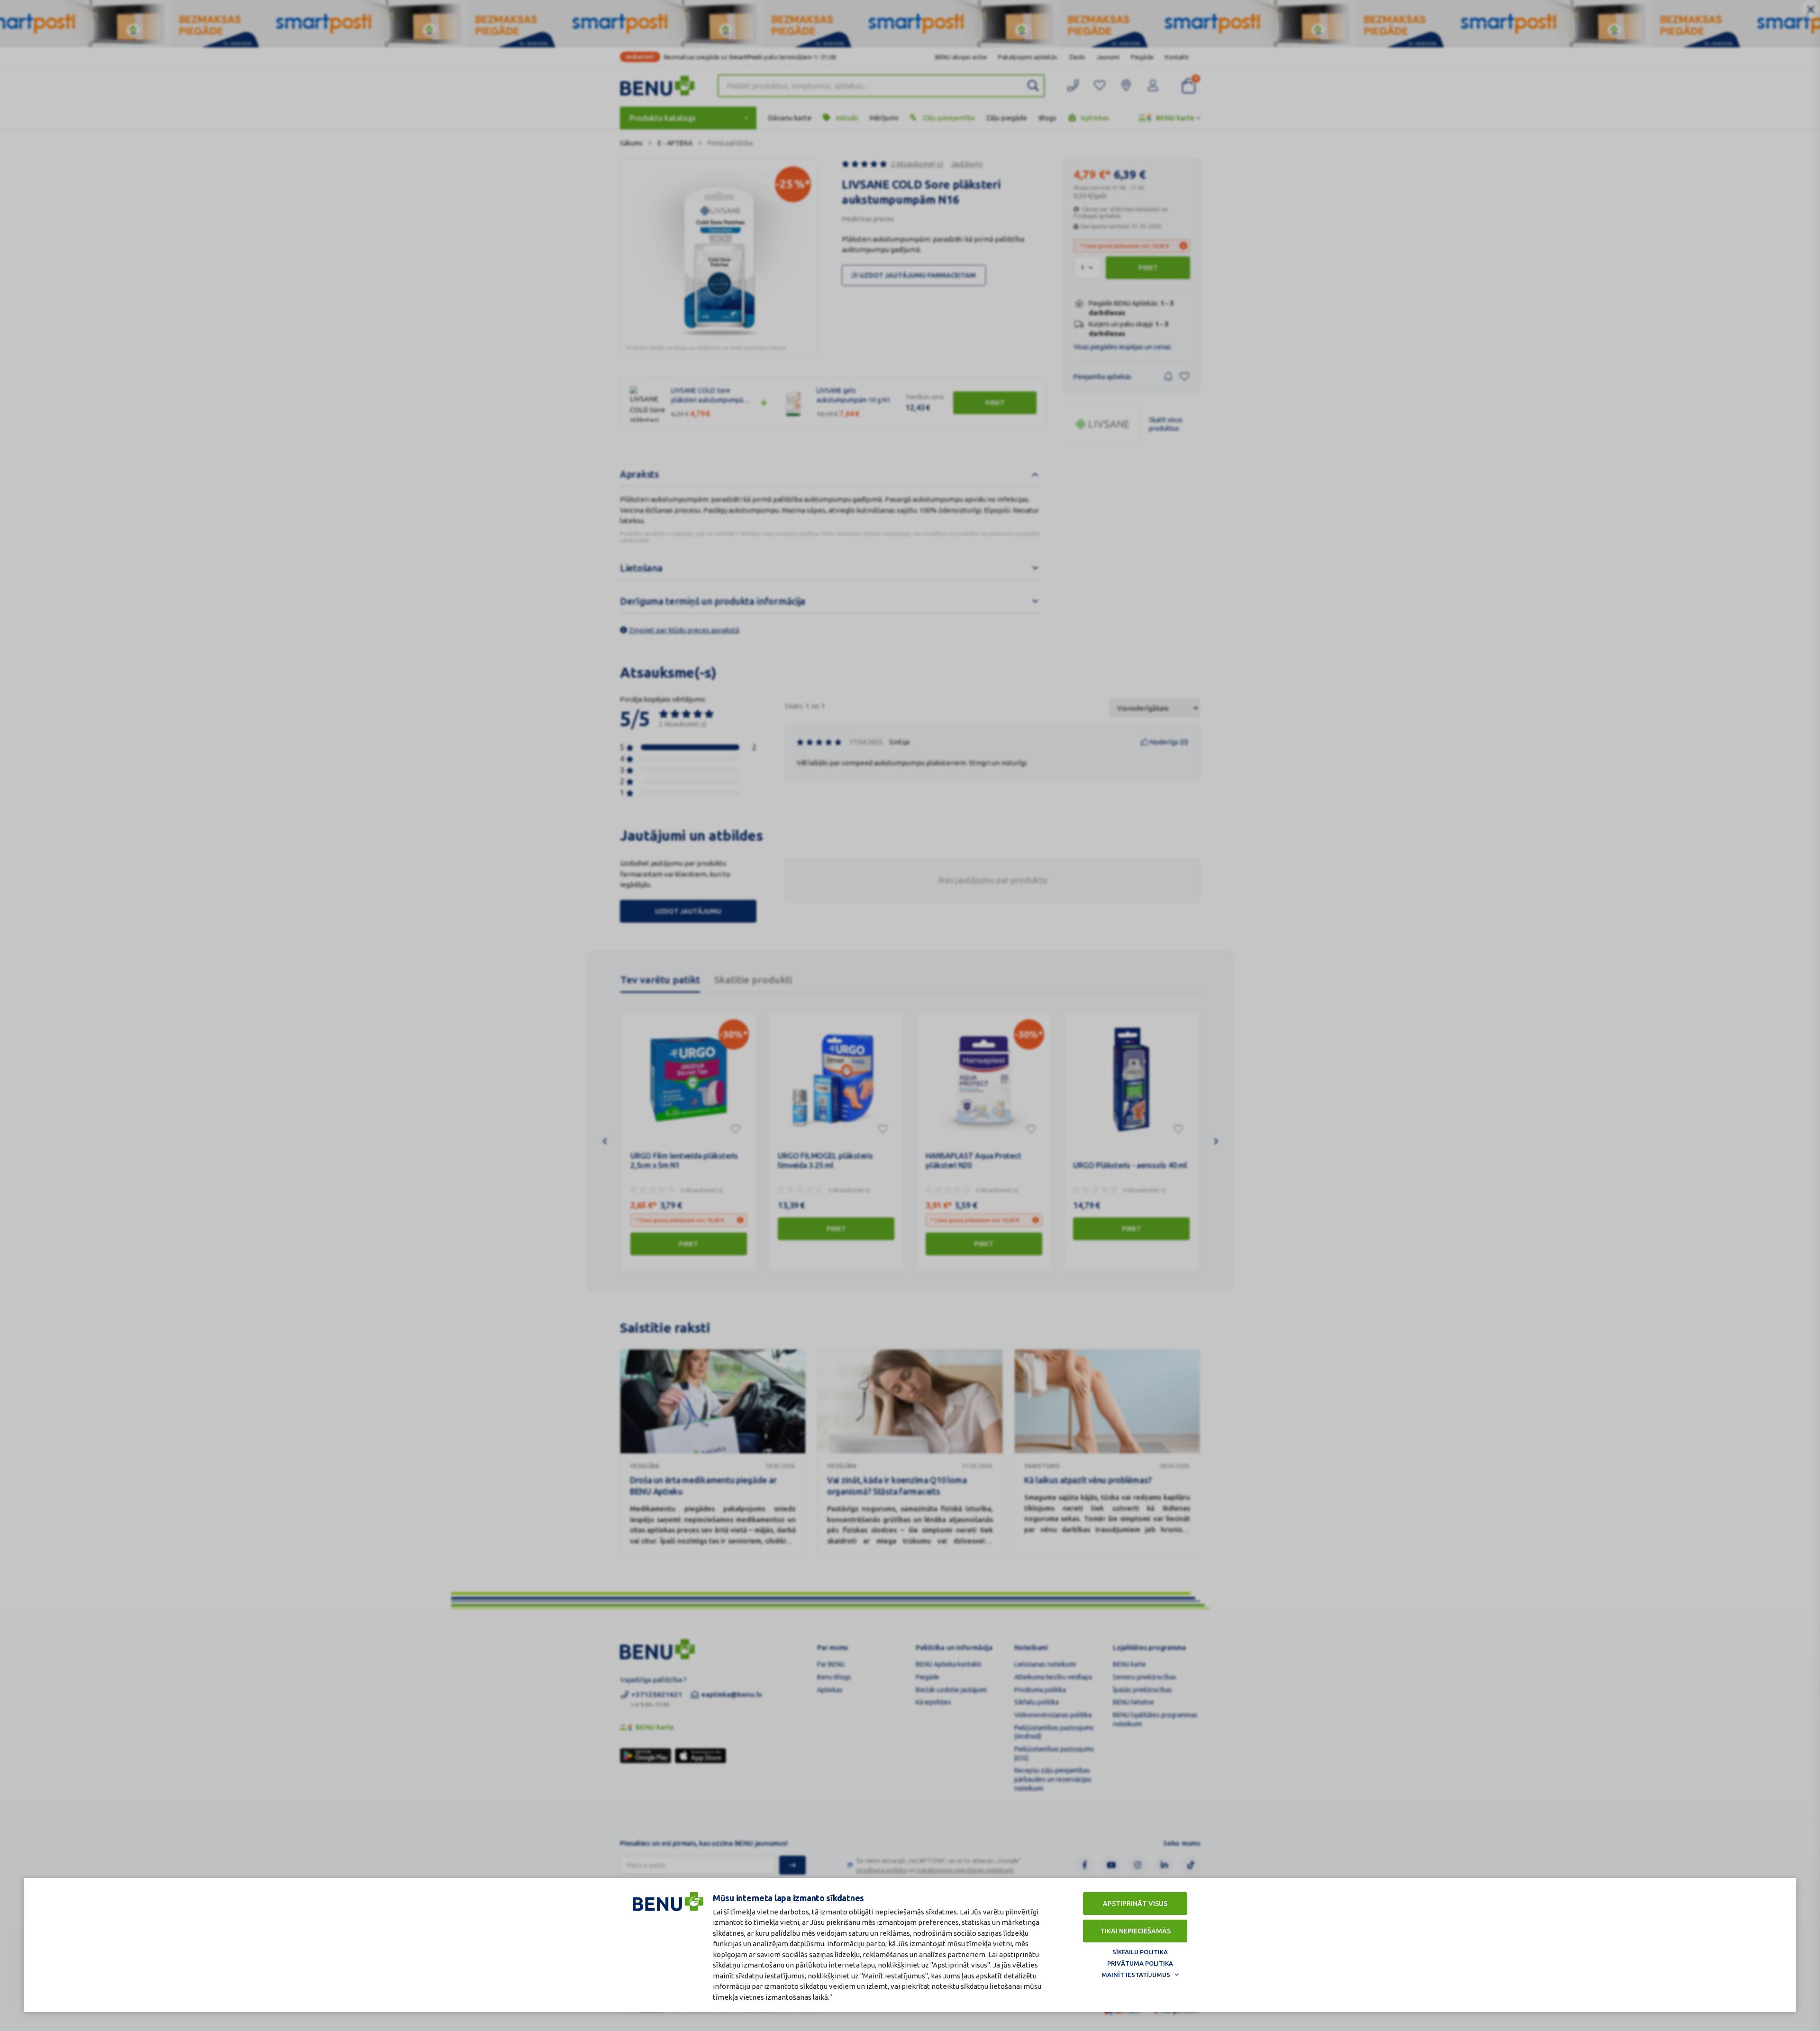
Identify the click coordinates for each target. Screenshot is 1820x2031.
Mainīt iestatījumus (1136, 1975)
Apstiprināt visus (1135, 1904)
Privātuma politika (1140, 1963)
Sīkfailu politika (1140, 1952)
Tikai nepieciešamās (1135, 1931)
